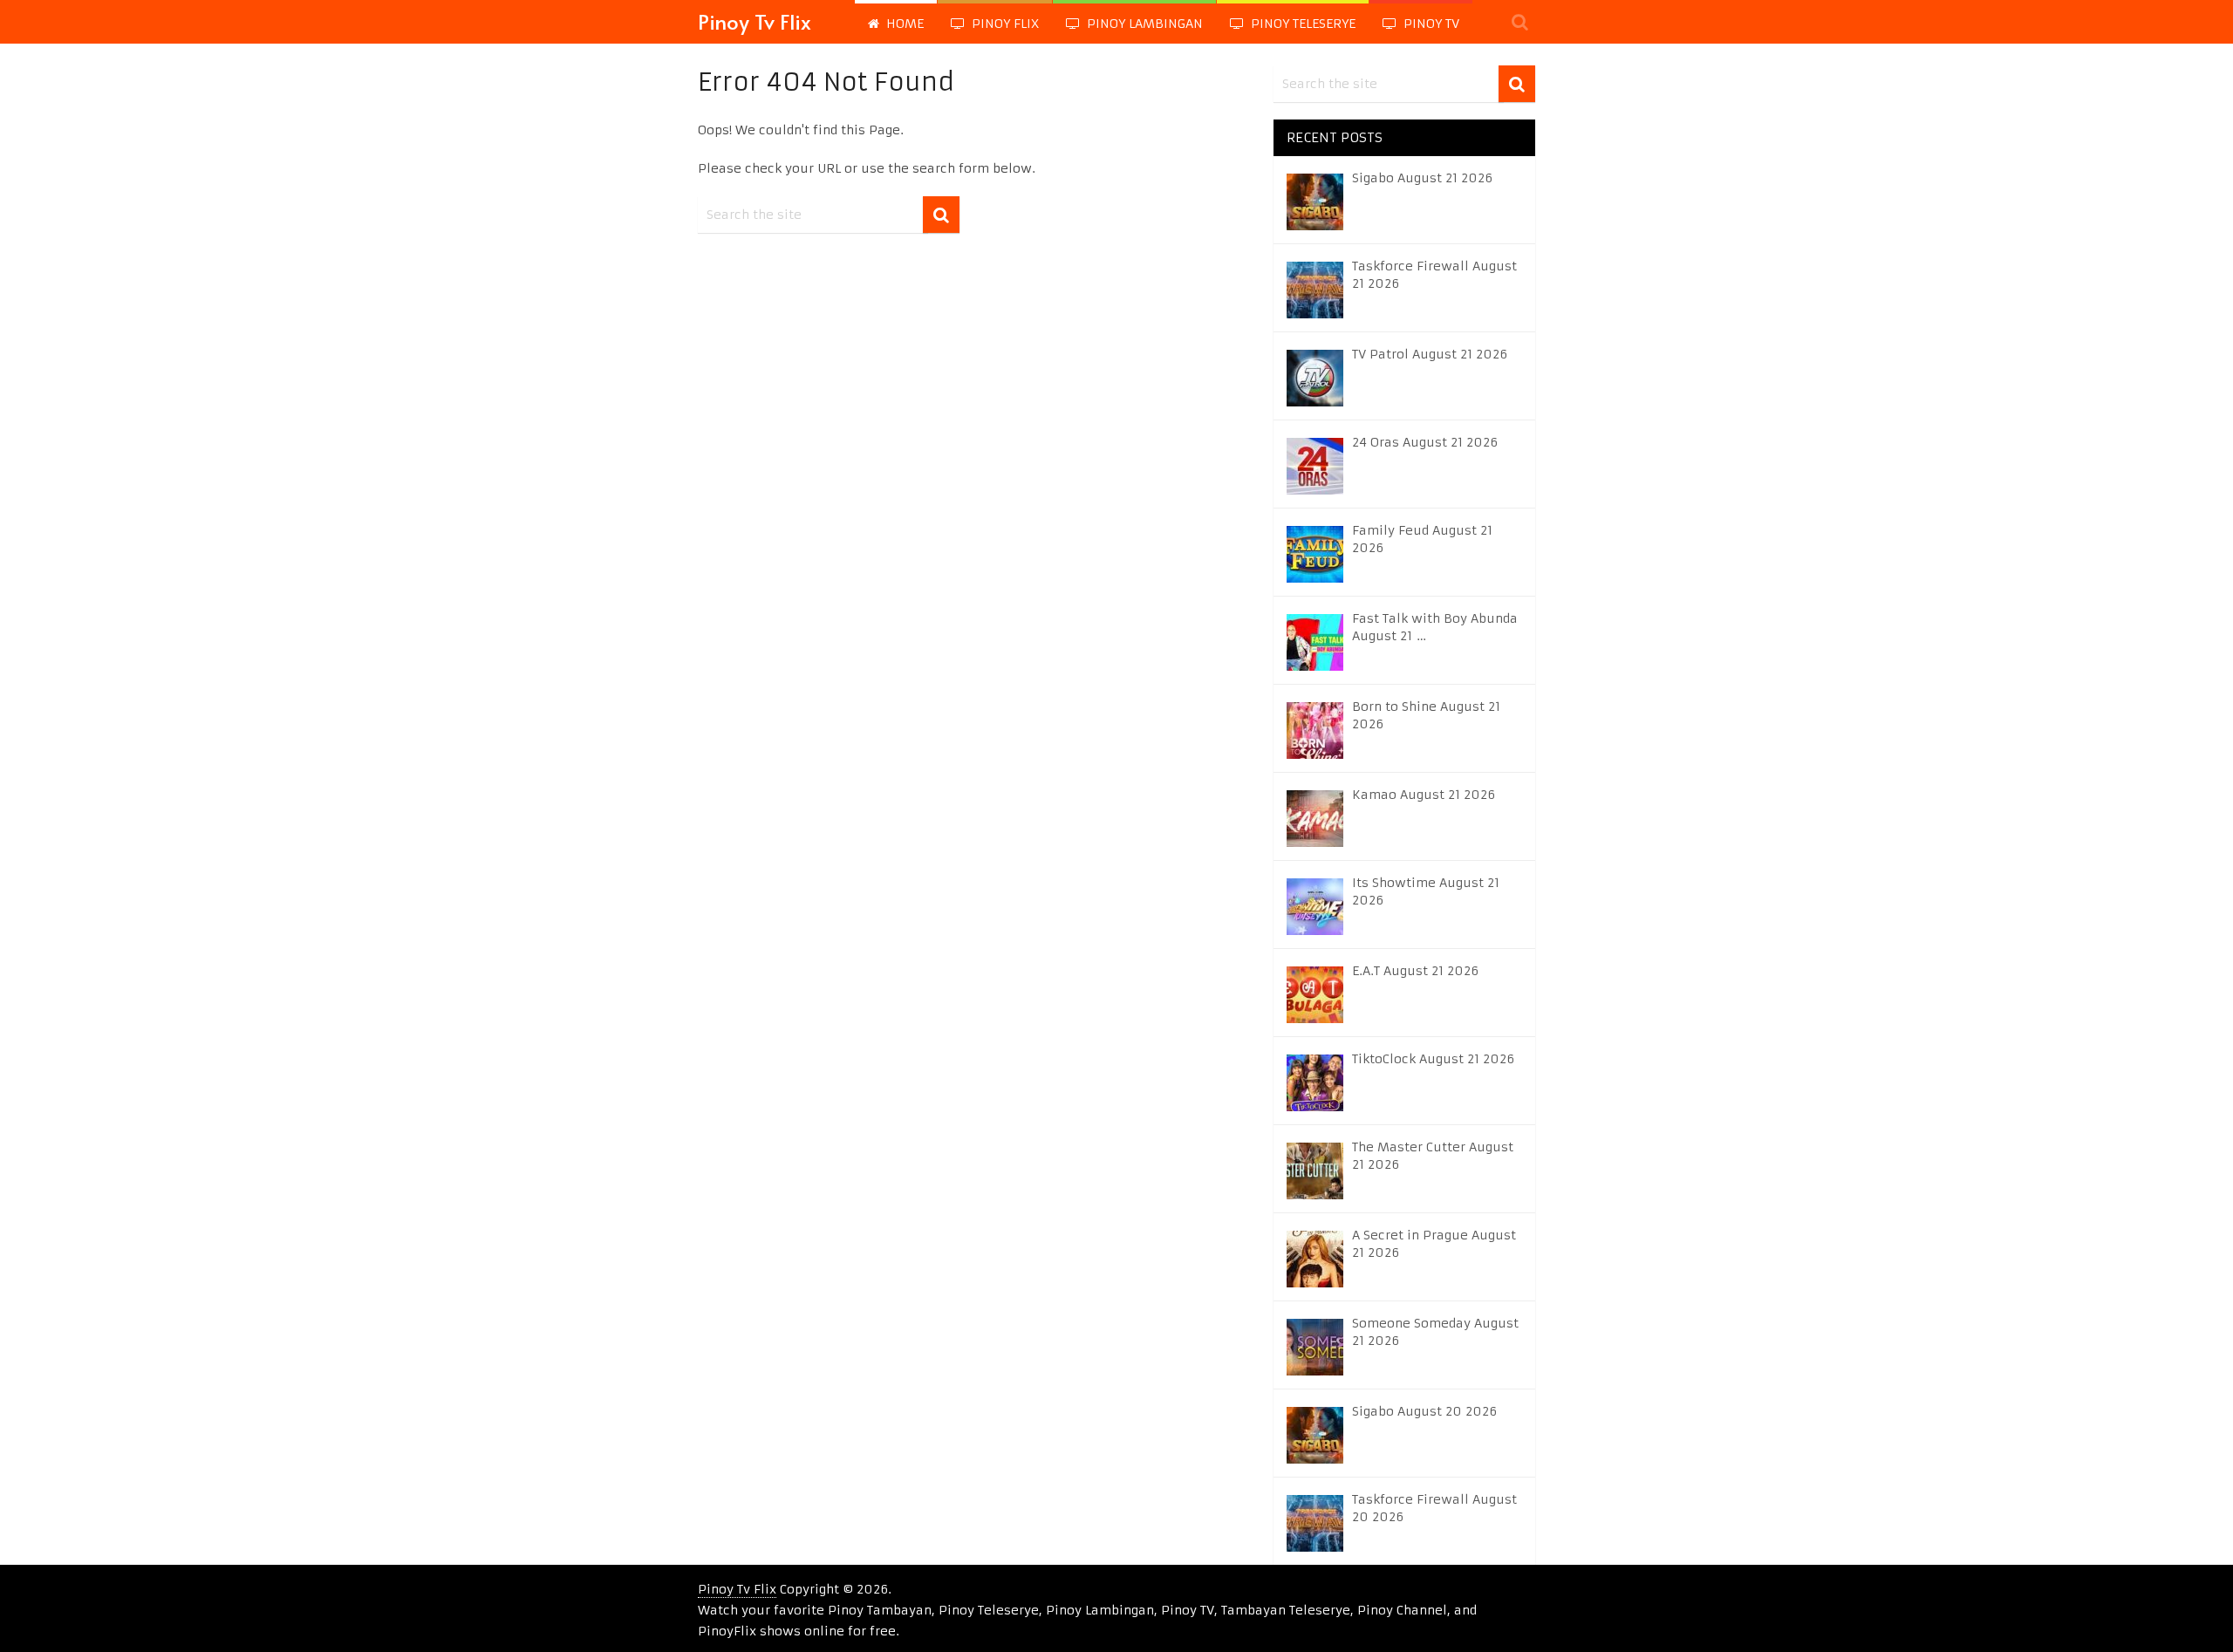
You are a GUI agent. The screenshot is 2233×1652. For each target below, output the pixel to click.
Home (903, 24)
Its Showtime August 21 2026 (1426, 891)
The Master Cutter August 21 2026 (1433, 1156)
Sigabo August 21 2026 (1422, 178)
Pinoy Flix (1004, 24)
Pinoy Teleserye (1301, 24)
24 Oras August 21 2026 (1425, 442)
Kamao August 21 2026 (1424, 795)
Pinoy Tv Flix (755, 21)
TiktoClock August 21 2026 (1433, 1059)
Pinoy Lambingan (1143, 24)
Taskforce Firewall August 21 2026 (1434, 275)
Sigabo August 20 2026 (1424, 1411)
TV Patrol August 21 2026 (1430, 354)
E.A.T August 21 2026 (1415, 971)
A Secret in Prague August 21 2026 (1434, 1244)
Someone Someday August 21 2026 (1435, 1332)
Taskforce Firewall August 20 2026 (1434, 1508)
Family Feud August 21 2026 (1422, 539)
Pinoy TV (1430, 24)
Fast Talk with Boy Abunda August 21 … (1435, 627)
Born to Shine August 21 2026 (1426, 715)
